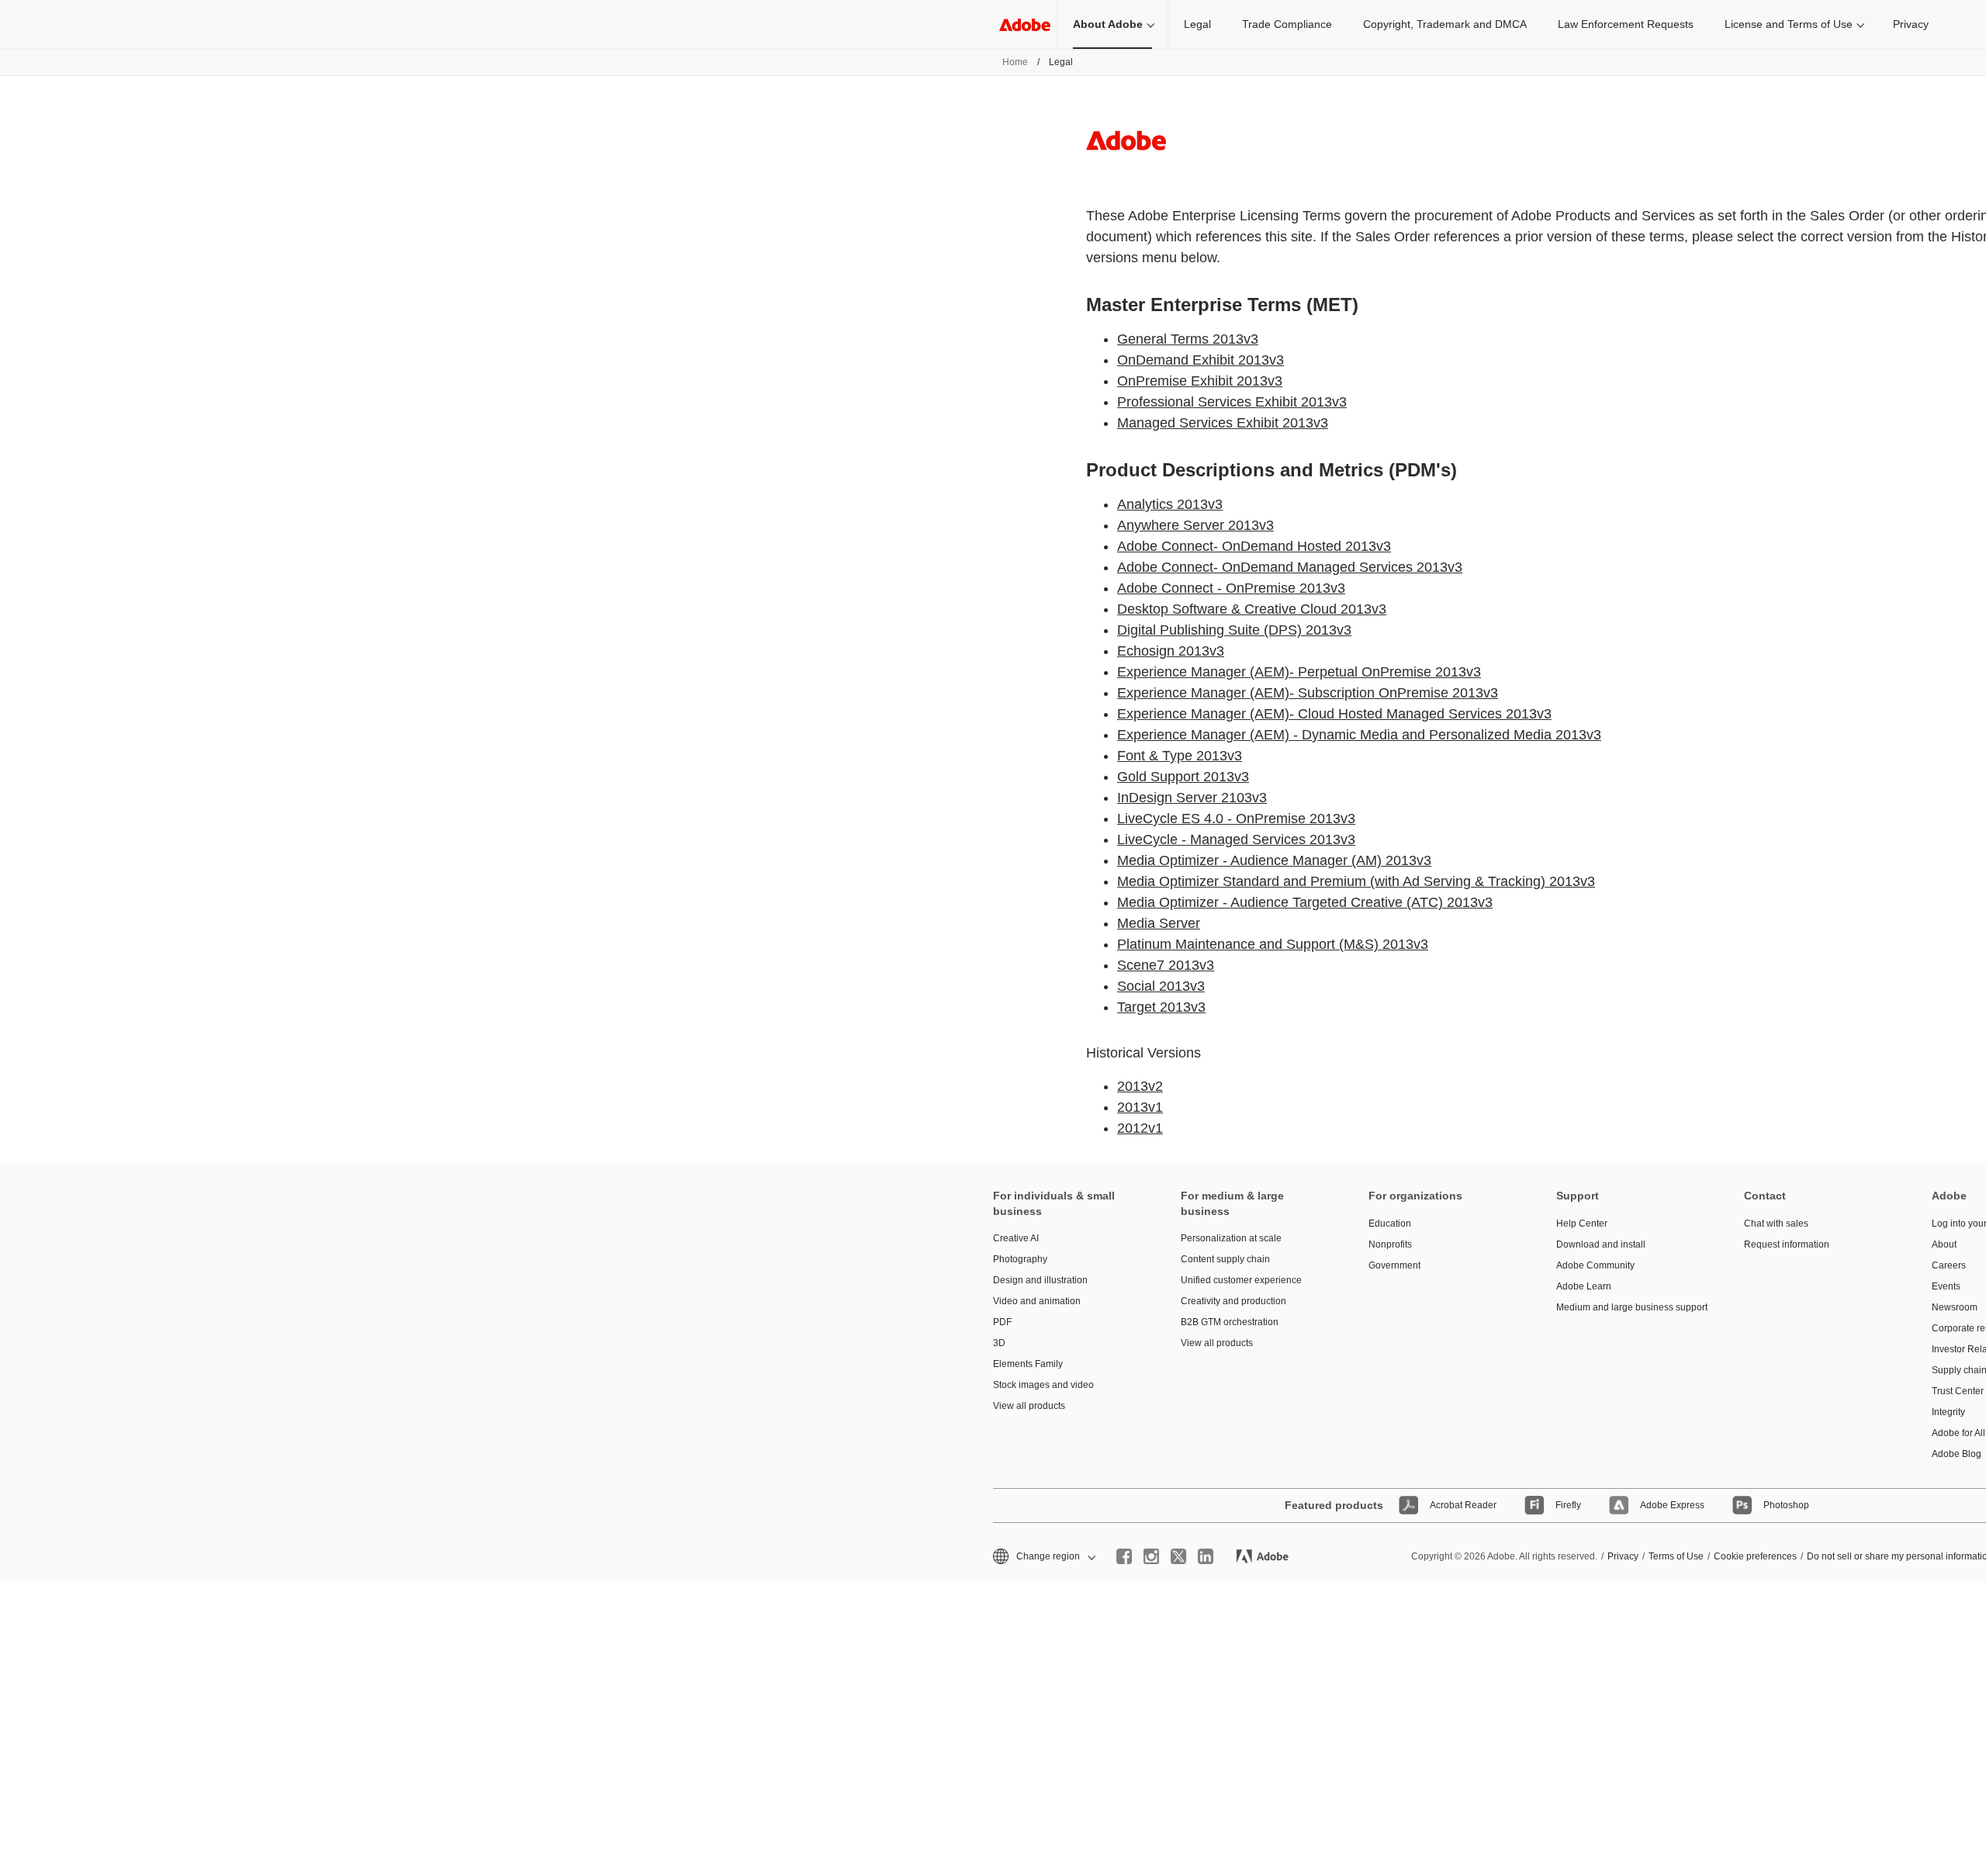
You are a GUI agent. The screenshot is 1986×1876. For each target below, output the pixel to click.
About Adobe (1108, 24)
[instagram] (1151, 1556)
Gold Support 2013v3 (1183, 777)
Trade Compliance (1287, 24)
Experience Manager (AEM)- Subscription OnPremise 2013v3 (1308, 693)
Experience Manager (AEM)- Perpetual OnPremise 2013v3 (1299, 672)
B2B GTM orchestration (1230, 1322)
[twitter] (1178, 1556)
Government (1394, 1265)
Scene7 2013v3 (1166, 965)
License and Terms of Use (1789, 24)
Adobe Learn (1584, 1286)
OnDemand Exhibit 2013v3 (1201, 360)
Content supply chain (1225, 1259)
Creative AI (1016, 1238)
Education (1390, 1224)
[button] (1043, 1557)
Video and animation (1037, 1301)
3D (999, 1343)
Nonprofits (1390, 1244)
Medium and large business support (1627, 1307)
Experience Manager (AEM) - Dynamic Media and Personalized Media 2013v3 (1359, 735)
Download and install (1601, 1244)
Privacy (1911, 24)
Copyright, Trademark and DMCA (1445, 24)
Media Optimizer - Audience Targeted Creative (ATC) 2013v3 (1305, 902)
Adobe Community (1595, 1265)
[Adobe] (1025, 24)
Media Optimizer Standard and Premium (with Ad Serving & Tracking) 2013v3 (1356, 881)
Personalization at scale (1231, 1238)
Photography (1020, 1259)
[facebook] (1124, 1556)
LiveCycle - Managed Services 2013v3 (1236, 839)
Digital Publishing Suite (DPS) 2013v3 (1234, 630)
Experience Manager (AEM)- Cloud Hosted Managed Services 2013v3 (1334, 714)
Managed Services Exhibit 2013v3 (1223, 423)
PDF (1002, 1322)
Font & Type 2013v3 (1180, 756)
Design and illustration (1040, 1280)
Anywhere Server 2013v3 (1195, 525)
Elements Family (1028, 1364)
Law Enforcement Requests (1626, 24)
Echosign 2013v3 (1171, 651)
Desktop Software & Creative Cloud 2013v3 (1252, 609)
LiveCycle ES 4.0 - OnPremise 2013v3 (1236, 819)
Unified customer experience (1241, 1280)
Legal (1197, 24)
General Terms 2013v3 (1188, 339)
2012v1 (1140, 1128)
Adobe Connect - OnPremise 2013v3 (1231, 588)
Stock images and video (1043, 1385)
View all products (1029, 1406)
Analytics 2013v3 (1170, 504)
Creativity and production (1233, 1301)
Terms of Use (1676, 1556)
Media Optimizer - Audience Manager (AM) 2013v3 (1274, 860)
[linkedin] (1206, 1556)
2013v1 (1140, 1107)
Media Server (1159, 923)
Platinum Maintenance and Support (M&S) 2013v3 (1273, 944)
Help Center (1582, 1224)
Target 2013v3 (1161, 1007)
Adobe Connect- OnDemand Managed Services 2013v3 (1290, 567)
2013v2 (1140, 1086)
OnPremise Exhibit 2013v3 (1200, 381)
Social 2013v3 (1161, 986)
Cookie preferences (1755, 1556)
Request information (1787, 1244)
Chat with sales (1776, 1224)
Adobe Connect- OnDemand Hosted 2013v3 (1254, 546)
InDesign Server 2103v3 (1192, 798)
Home (1015, 62)
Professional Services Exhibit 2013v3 (1232, 402)
